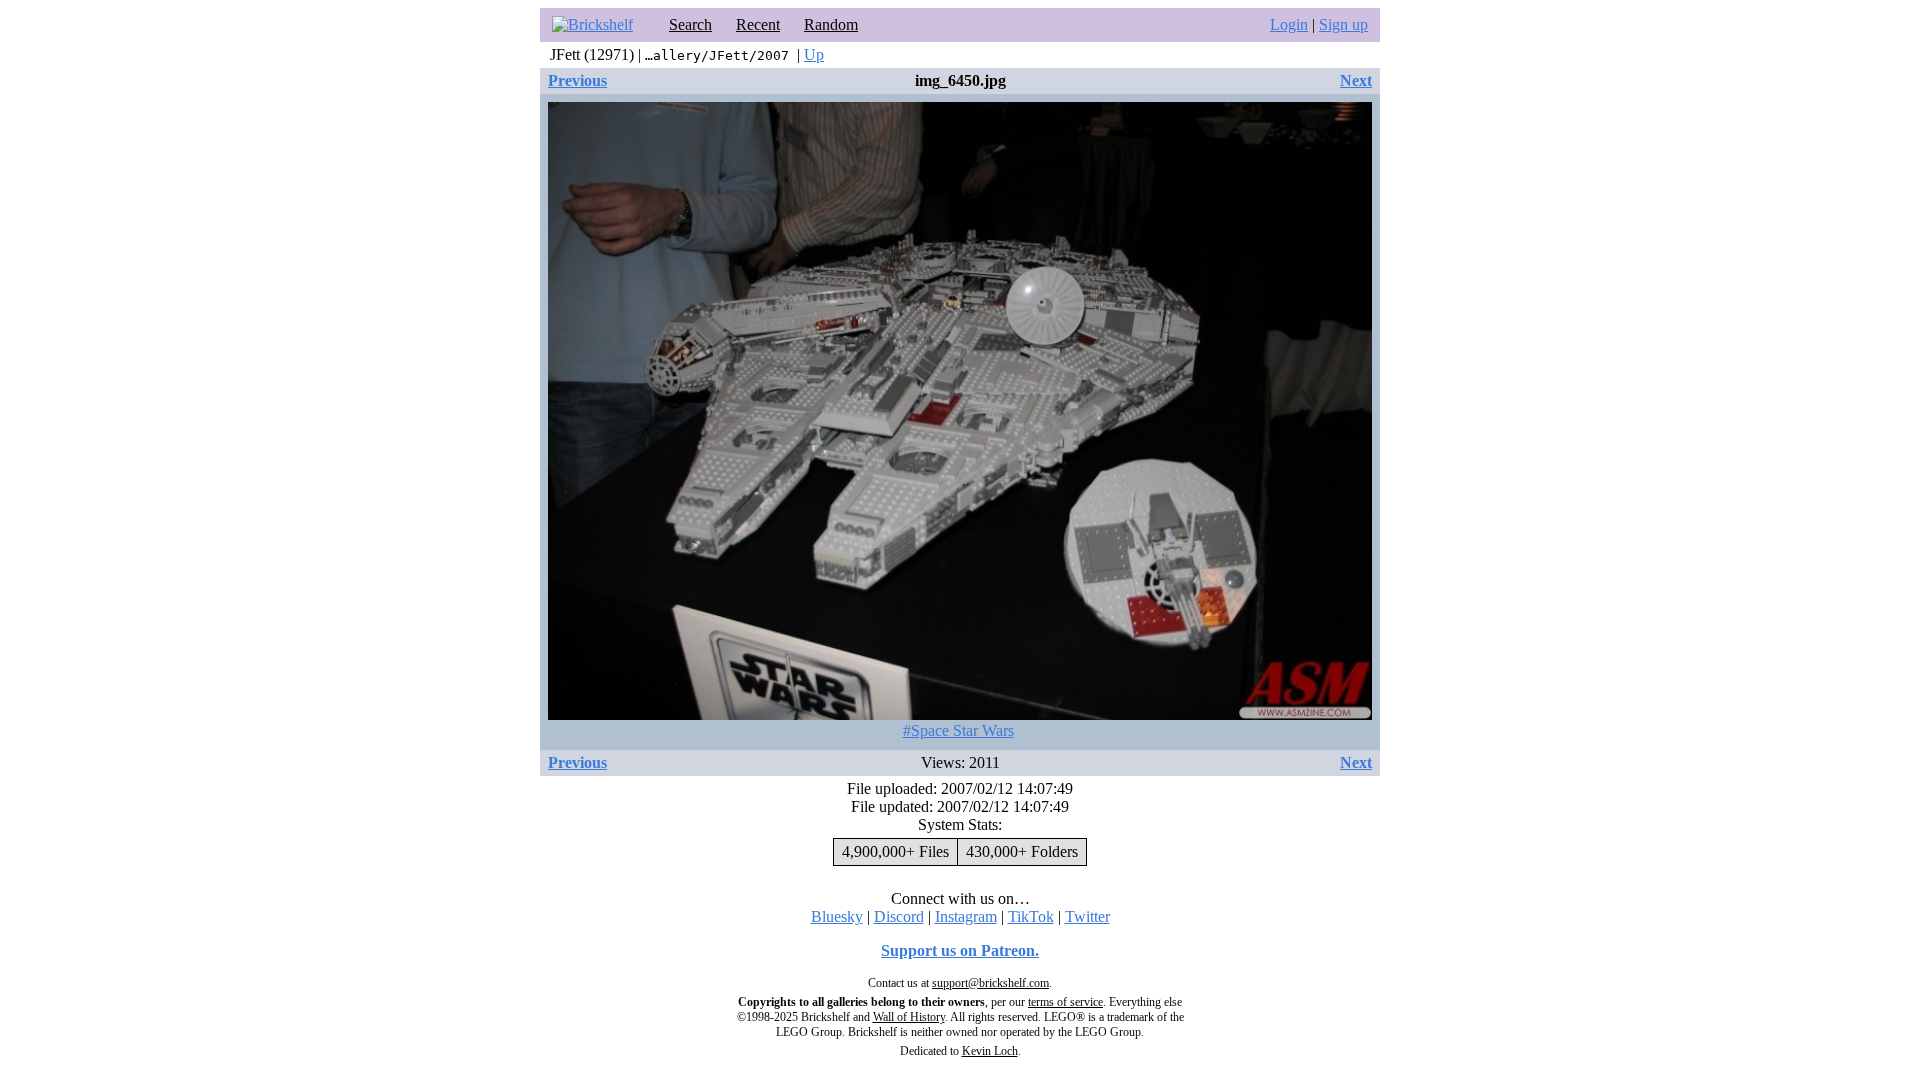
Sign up (1343, 24)
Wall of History (909, 1017)
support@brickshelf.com (990, 983)
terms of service (1065, 1002)
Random (831, 24)
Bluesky (837, 916)
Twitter (1087, 916)
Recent (758, 24)
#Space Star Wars (958, 730)
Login (1289, 24)
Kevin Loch (990, 1051)
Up (814, 54)
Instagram (966, 916)
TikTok (1031, 916)
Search (690, 24)
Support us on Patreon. (960, 950)
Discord (899, 916)
